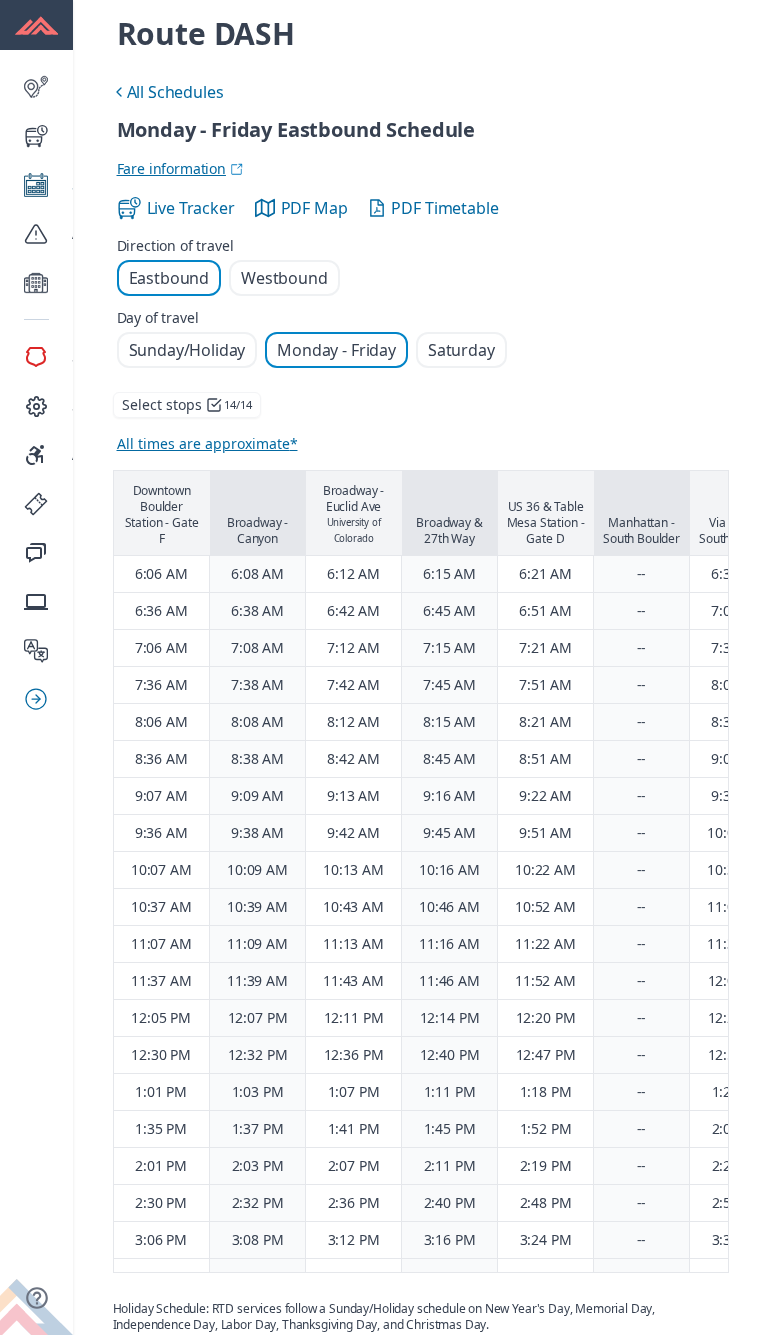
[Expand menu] (44, 699)
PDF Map (314, 208)
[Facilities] (36, 283)
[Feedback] (36, 553)
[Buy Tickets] (36, 504)
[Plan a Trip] (36, 87)
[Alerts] (36, 234)
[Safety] (36, 357)
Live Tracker (191, 208)
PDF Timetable (444, 208)
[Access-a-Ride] (36, 455)
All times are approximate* (207, 443)
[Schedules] (36, 185)
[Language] (36, 651)
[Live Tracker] (36, 136)
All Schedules (167, 94)
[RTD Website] (36, 602)
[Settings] (36, 406)
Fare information (171, 168)
